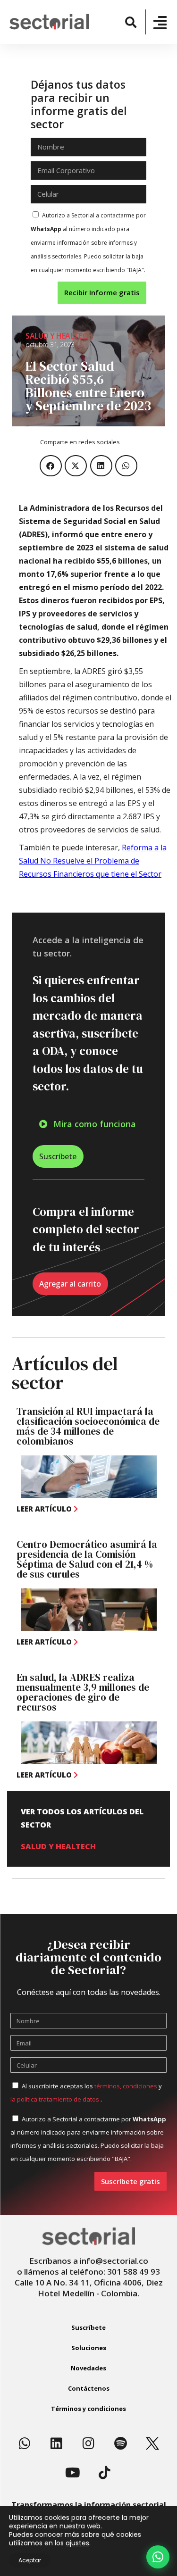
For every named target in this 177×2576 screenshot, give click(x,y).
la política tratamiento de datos (55, 2099)
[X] (152, 2443)
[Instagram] (89, 2443)
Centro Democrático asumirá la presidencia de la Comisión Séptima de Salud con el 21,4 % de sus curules (87, 1559)
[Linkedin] (57, 2443)
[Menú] (160, 23)
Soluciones (89, 2348)
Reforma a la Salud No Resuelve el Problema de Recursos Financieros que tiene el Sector (93, 861)
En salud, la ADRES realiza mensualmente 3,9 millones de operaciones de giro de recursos (83, 1692)
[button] (131, 22)
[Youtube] (73, 2473)
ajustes (77, 2543)
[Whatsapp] (25, 2443)
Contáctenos (89, 2388)
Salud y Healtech (59, 336)
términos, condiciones (126, 2086)
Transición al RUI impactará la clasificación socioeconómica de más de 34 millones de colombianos (88, 1426)
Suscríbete (88, 2327)
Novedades (88, 2368)
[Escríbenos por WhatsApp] (158, 2557)
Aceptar (30, 2560)
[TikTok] (104, 2473)
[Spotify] (120, 2443)
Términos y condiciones (88, 2409)
